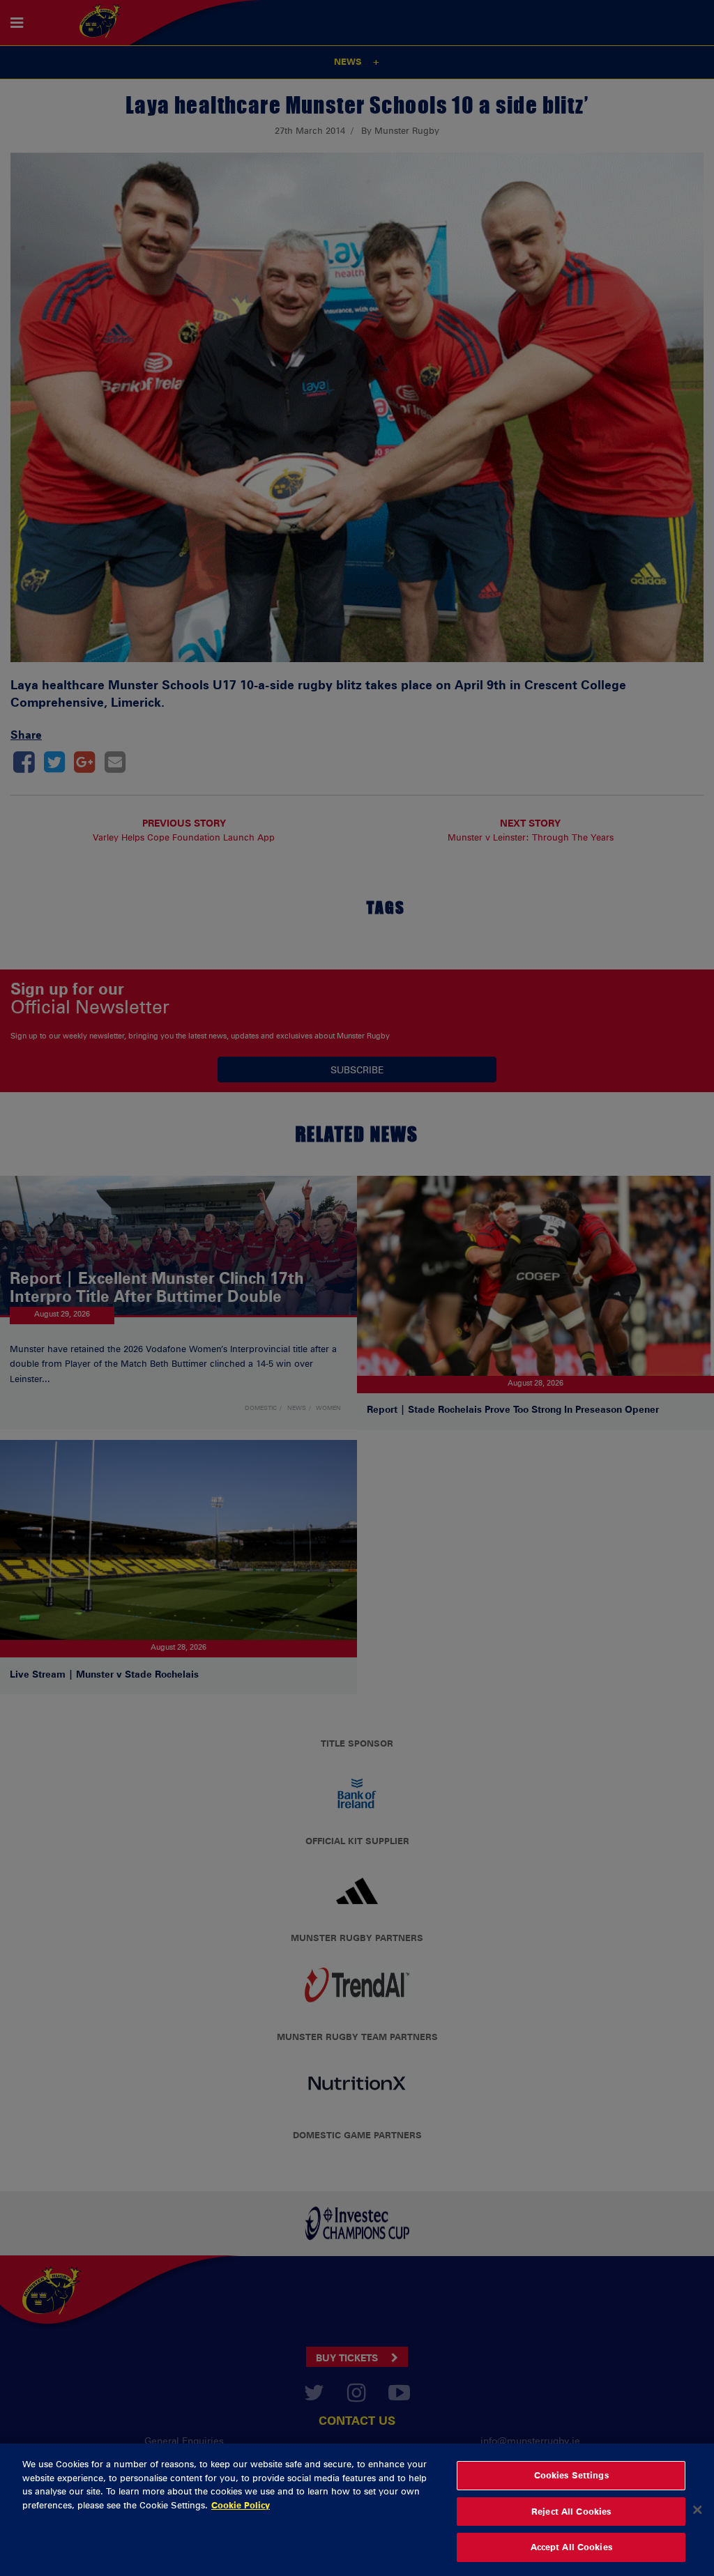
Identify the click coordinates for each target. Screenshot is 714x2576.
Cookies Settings (571, 2475)
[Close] (697, 2510)
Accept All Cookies (571, 2547)
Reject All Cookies (571, 2511)
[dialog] (357, 2510)
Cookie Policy (241, 2505)
